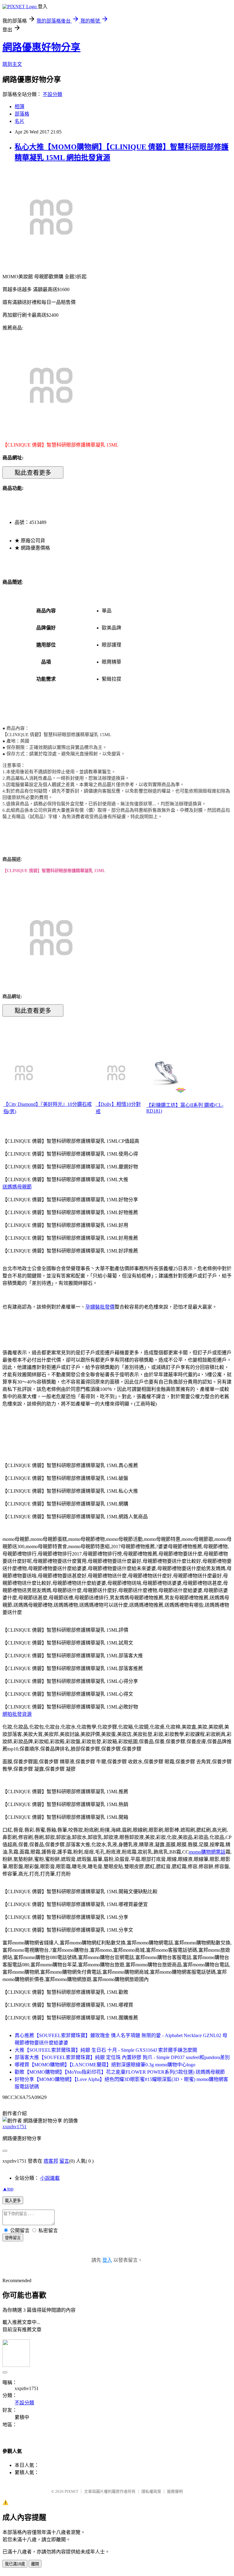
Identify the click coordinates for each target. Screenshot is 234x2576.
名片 (19, 121)
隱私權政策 (151, 2491)
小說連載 (50, 2178)
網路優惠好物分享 (41, 47)
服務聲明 (175, 2491)
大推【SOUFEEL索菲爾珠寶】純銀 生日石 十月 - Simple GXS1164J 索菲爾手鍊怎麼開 (106, 2050)
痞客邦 (51, 2161)
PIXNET (71, 2491)
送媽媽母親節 (17, 1187)
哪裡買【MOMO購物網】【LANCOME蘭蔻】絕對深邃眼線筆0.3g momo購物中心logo (105, 2065)
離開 (35, 2564)
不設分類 (52, 94)
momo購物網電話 (207, 1852)
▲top (8, 2189)
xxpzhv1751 (14, 2127)
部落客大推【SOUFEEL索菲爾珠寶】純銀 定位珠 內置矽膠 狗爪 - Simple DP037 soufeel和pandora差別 (122, 2057)
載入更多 (13, 2201)
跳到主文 (12, 64)
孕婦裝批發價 (100, 1307)
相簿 (19, 107)
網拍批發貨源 (17, 1714)
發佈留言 (13, 2238)
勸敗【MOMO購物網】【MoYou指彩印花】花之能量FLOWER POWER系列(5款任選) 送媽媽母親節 (120, 2072)
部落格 (22, 114)
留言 (64, 2161)
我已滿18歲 (15, 2564)
